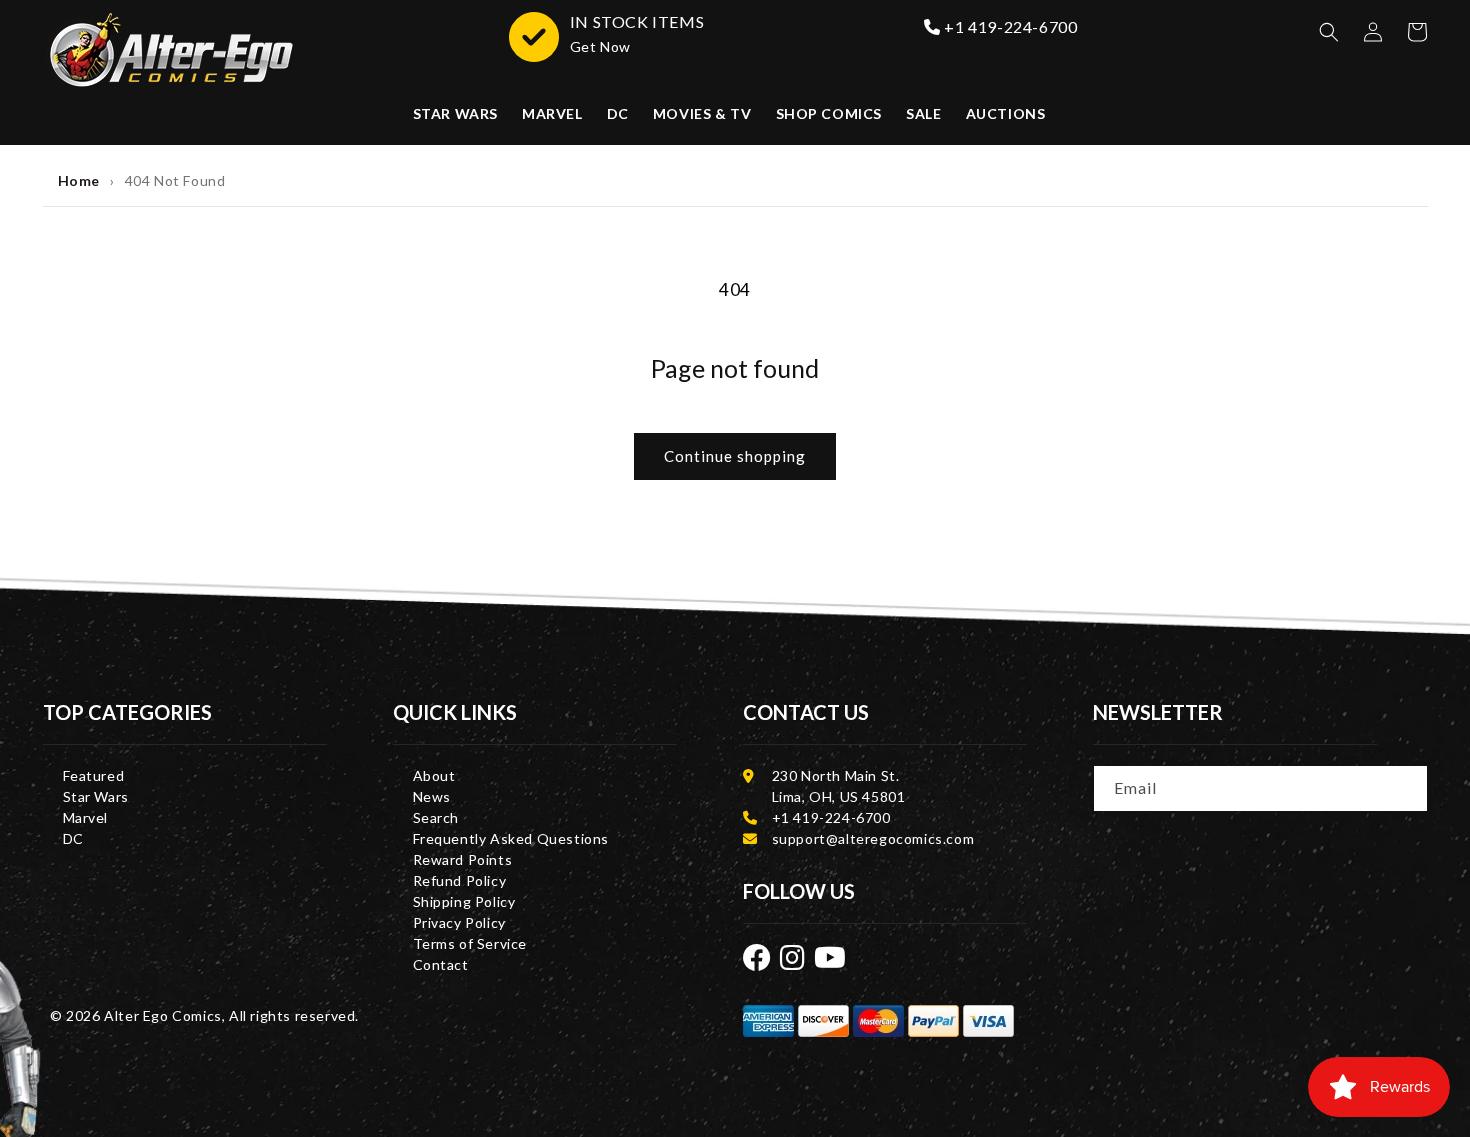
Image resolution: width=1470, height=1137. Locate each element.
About (434, 775)
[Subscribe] (1406, 787)
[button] (1329, 32)
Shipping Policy (464, 901)
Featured (94, 775)
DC (73, 838)
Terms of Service (470, 943)
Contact (441, 964)
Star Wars (96, 796)
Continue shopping (735, 456)
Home (79, 180)
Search (436, 817)
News (432, 796)
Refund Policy (460, 880)
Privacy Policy (459, 922)
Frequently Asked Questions (511, 838)
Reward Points (463, 859)
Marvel (86, 817)
